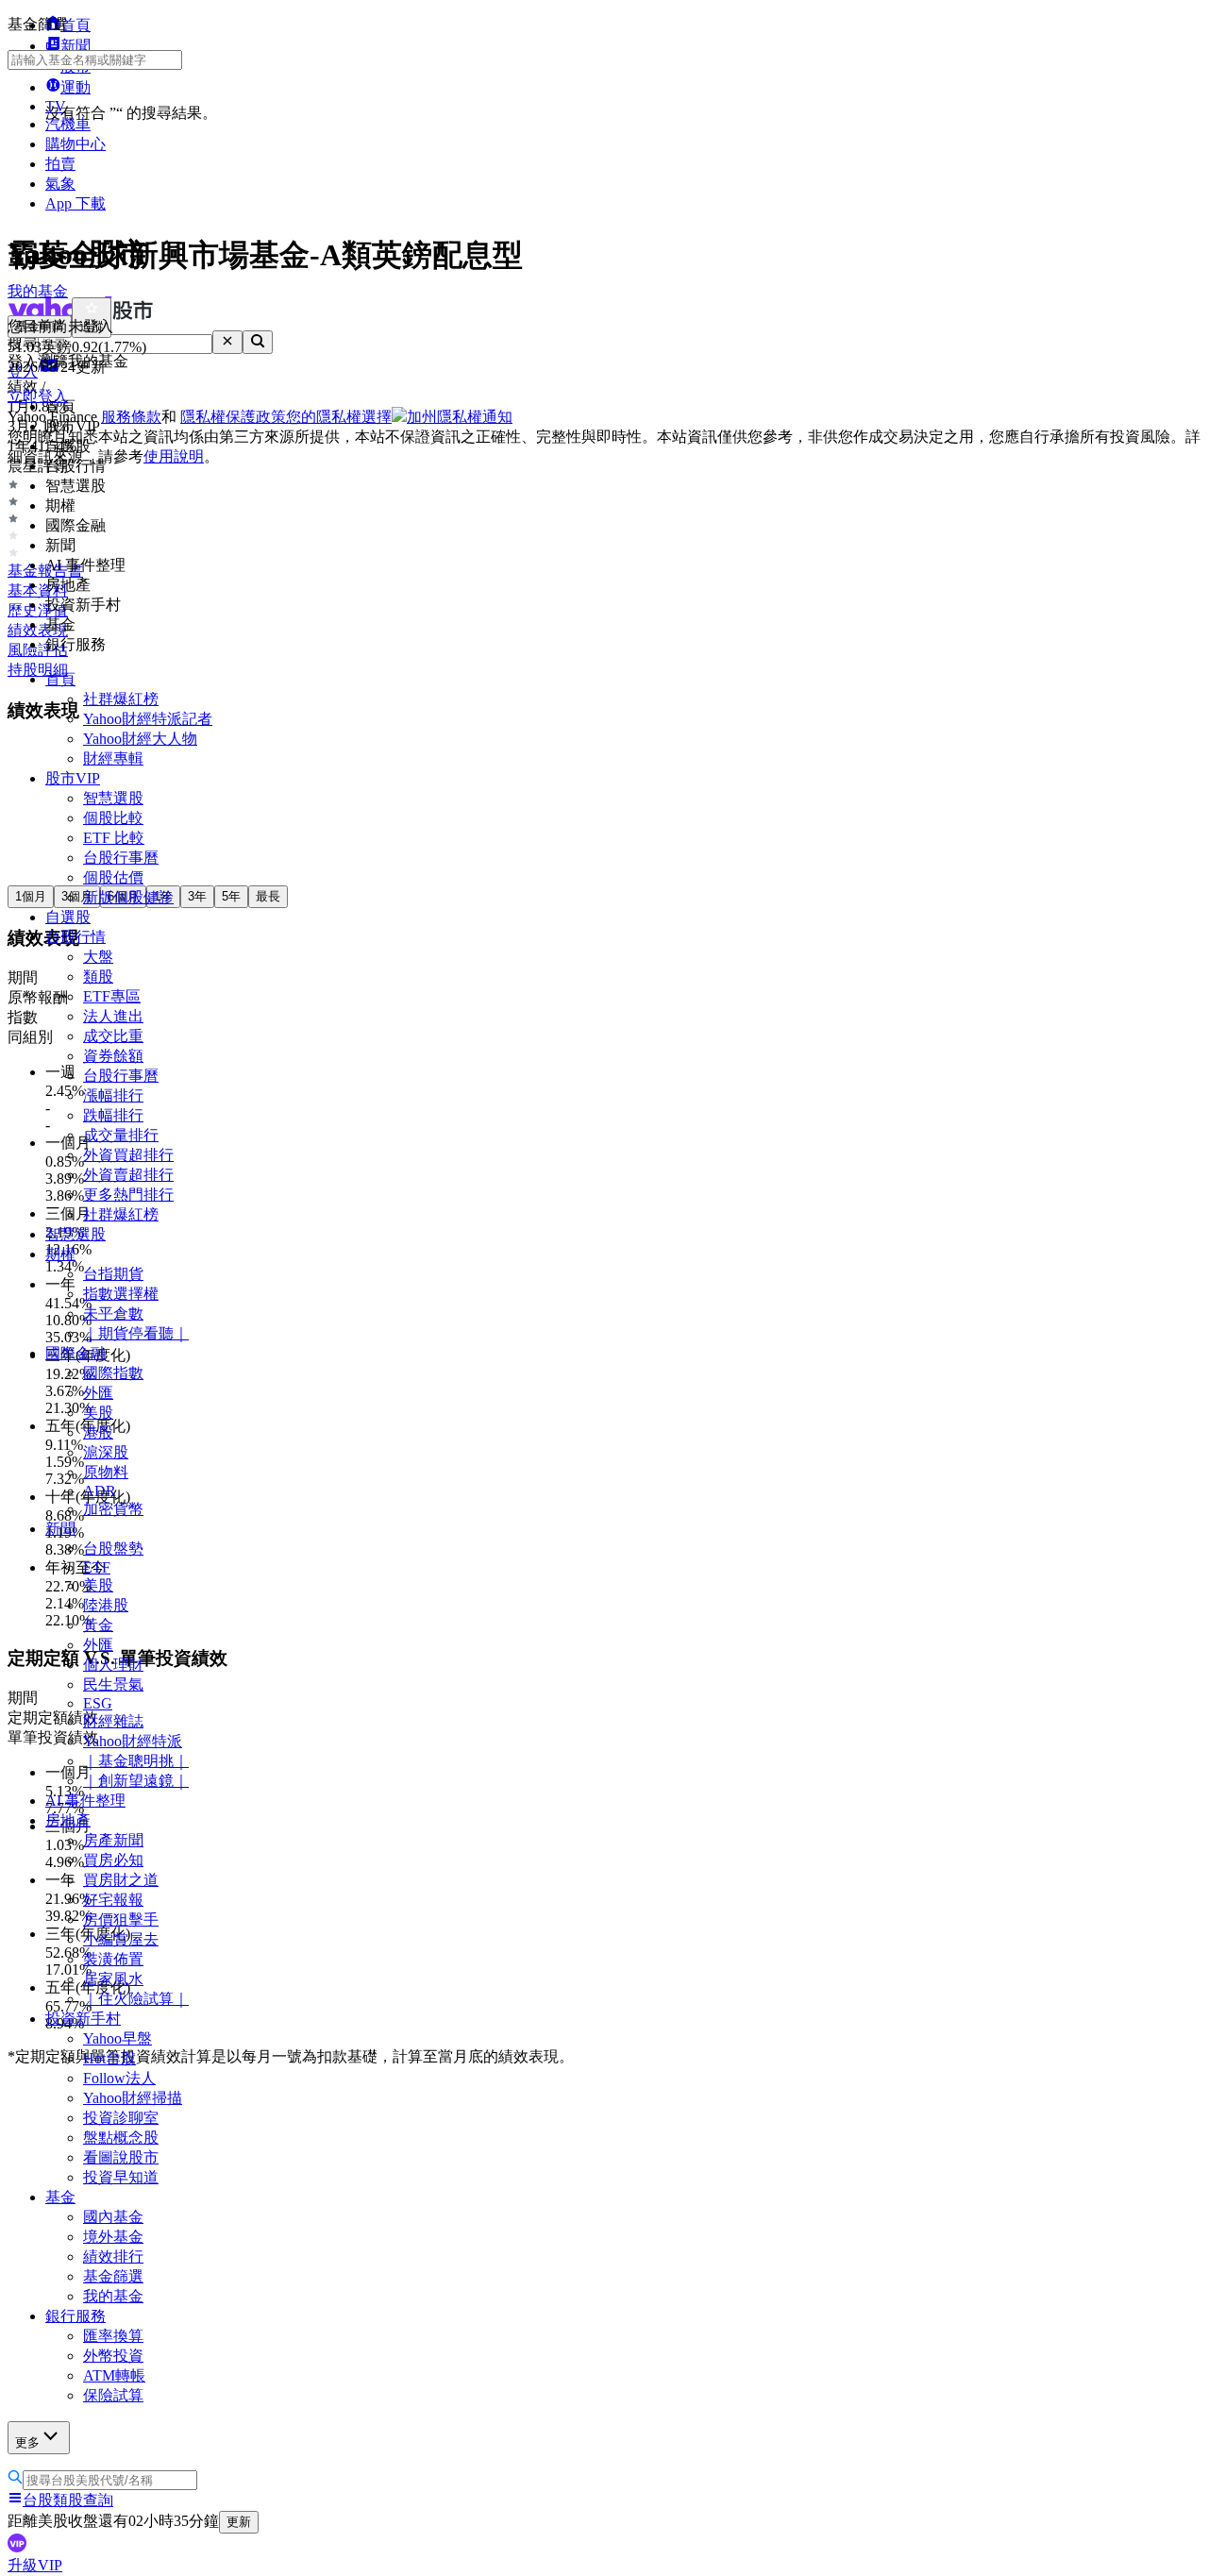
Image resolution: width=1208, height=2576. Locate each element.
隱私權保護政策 (233, 417)
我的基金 (113, 2296)
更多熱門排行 (128, 1195)
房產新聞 (113, 1840)
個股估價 (113, 877)
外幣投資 (113, 2356)
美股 (98, 1413)
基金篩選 (113, 2276)
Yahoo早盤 (117, 2038)
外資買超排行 (128, 1155)
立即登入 (38, 396)
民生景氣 (113, 1684)
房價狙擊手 (121, 1919)
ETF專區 (112, 996)
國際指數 (113, 1373)
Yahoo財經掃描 (133, 2098)
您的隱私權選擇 (339, 417)
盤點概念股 (121, 2138)
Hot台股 (109, 2058)
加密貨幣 (113, 1509)
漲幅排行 (113, 1095)
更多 (27, 2442)
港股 (98, 1432)
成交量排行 (121, 1135)
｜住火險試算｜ (136, 1999)
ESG (98, 1703)
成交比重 (113, 1036)
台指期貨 (113, 1274)
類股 (98, 977)
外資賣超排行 (128, 1175)
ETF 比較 (114, 838)
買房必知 (113, 1860)
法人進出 (113, 1016)
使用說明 (174, 456)
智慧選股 (113, 798)
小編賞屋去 (121, 1939)
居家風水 (113, 1979)
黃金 (98, 1625)
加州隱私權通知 (460, 417)
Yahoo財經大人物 (140, 739)
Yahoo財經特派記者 (148, 719)
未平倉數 (113, 1313)
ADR (100, 1491)
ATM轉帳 (114, 2375)
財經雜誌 (113, 1721)
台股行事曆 (121, 858)
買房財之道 (121, 1880)
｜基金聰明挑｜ (136, 1761)
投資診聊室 (121, 2118)
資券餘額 (113, 1056)
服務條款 (131, 417)
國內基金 (113, 2217)
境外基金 (113, 2237)
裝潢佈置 (113, 1959)
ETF (97, 1567)
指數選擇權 (121, 1294)
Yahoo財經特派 (133, 1741)
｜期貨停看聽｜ (136, 1333)
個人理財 (113, 1665)
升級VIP (35, 2565)
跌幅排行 (113, 1115)
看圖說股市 (121, 2157)
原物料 (106, 1472)
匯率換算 (113, 2336)
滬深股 (106, 1452)
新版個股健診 (128, 897)
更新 (239, 2522)
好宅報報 (113, 1900)
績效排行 (113, 2256)
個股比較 (113, 818)
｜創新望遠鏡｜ (136, 1781)
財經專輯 (113, 758)
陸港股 (106, 1605)
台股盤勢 (113, 1549)
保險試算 (113, 2395)
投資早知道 (121, 2177)
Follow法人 (119, 2078)
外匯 (98, 1393)
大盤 (98, 957)
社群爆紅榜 (121, 699)
